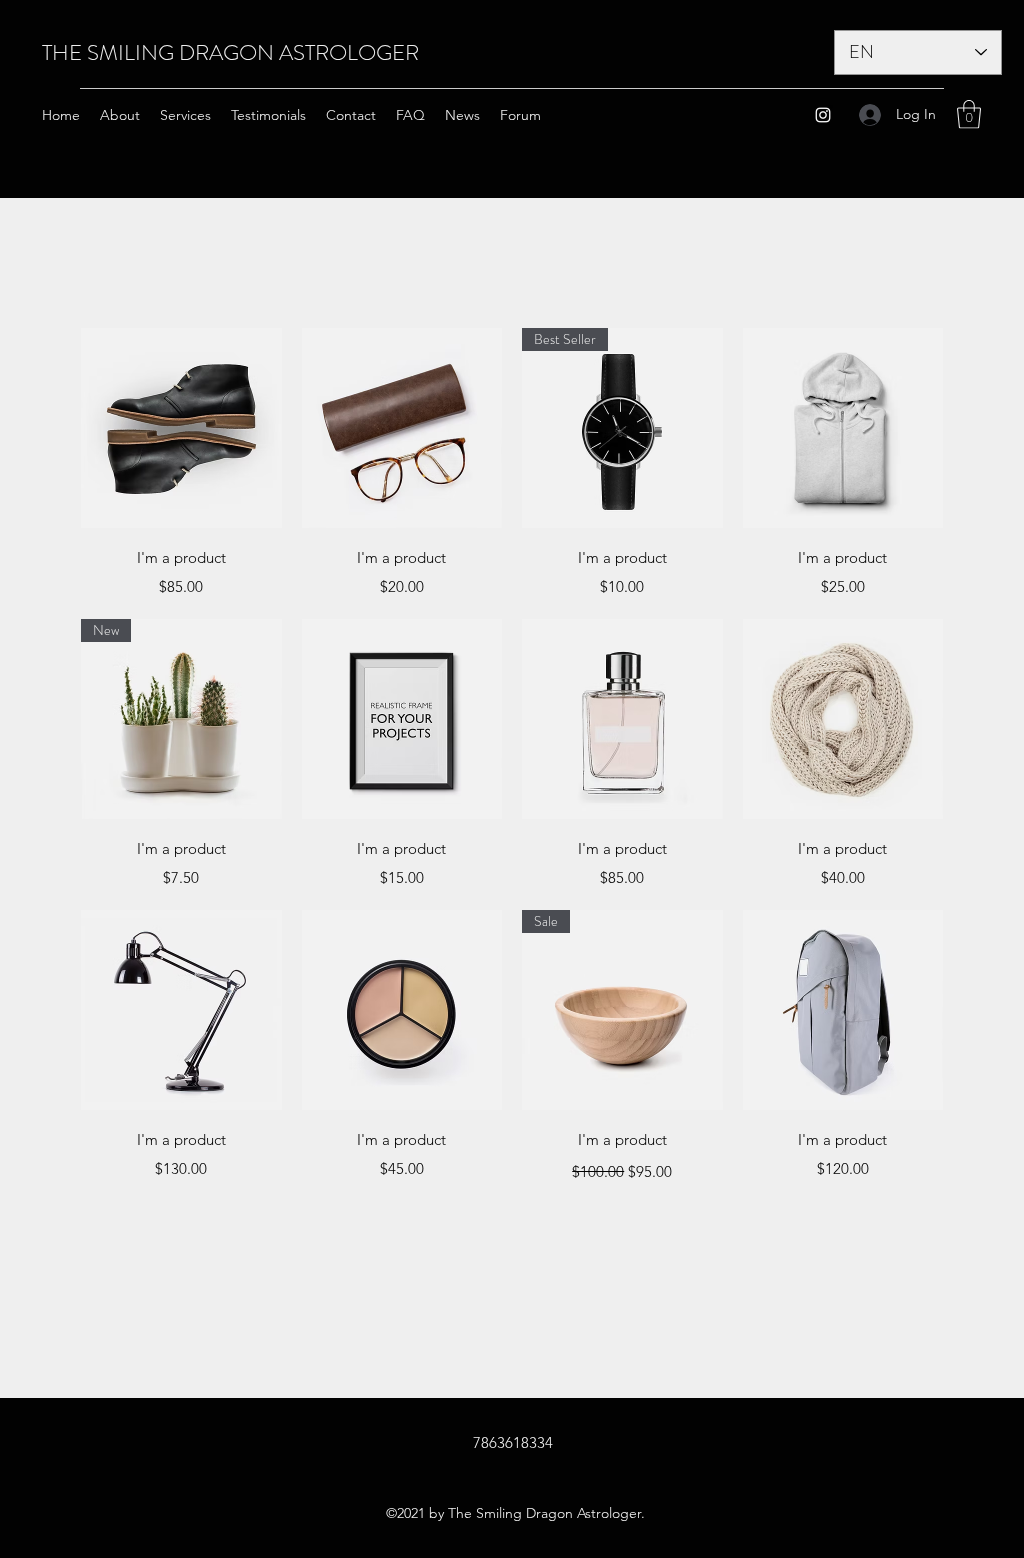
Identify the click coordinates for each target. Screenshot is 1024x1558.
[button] (969, 114)
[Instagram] (823, 115)
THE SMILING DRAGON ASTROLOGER (230, 52)
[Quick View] (181, 428)
